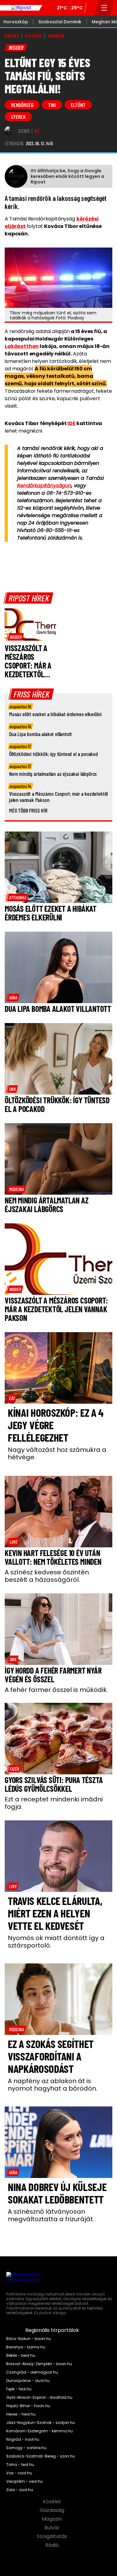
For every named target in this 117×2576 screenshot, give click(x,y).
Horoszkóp (16, 22)
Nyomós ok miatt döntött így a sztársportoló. (56, 1942)
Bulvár (53, 2528)
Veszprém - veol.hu (24, 2481)
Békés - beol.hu (21, 2356)
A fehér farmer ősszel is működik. (56, 1690)
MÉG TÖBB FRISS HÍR (28, 810)
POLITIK (34, 36)
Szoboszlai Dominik (60, 22)
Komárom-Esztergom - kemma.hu (39, 2431)
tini (52, 105)
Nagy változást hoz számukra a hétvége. (57, 1453)
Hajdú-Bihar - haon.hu (28, 2406)
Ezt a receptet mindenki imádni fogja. (54, 1803)
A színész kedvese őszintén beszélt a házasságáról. (47, 1576)
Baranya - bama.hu (26, 2347)
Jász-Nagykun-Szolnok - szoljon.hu (41, 2423)
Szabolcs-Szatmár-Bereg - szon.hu (41, 2456)
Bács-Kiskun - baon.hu (29, 2339)
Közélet (53, 2502)
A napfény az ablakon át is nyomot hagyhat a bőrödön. (53, 2085)
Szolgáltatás (53, 2537)
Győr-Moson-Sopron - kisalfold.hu (39, 2398)
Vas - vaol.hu (19, 2473)
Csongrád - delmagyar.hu (32, 2372)
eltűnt (78, 105)
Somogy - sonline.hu (26, 2448)
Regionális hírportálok (53, 2330)
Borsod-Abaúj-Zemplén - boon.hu (39, 2364)
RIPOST (12, 36)
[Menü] (104, 8)
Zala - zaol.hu (20, 2490)
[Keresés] (91, 8)
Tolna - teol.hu (20, 2465)
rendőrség (22, 105)
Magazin (53, 2519)
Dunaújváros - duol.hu (28, 2381)
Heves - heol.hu (21, 2414)
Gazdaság (53, 2510)
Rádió (53, 2545)
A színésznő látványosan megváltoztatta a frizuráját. (51, 2215)
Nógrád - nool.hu (23, 2439)
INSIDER (56, 36)
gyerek (18, 117)
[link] (15, 637)
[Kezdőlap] (21, 8)
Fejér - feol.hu (19, 2389)
